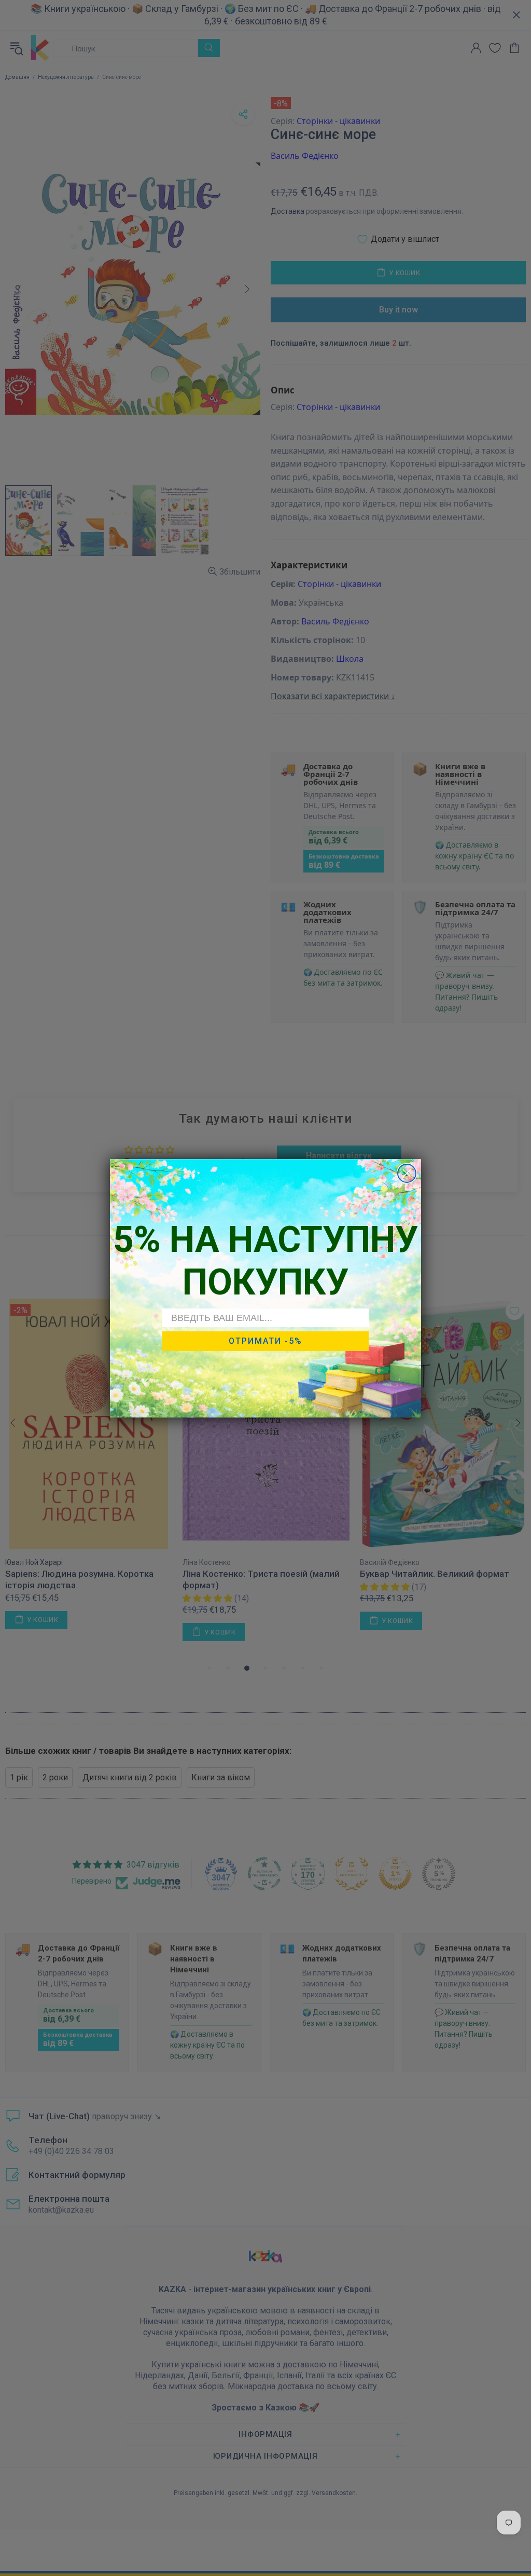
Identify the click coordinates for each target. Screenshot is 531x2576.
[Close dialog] (407, 1173)
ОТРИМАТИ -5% (265, 1341)
